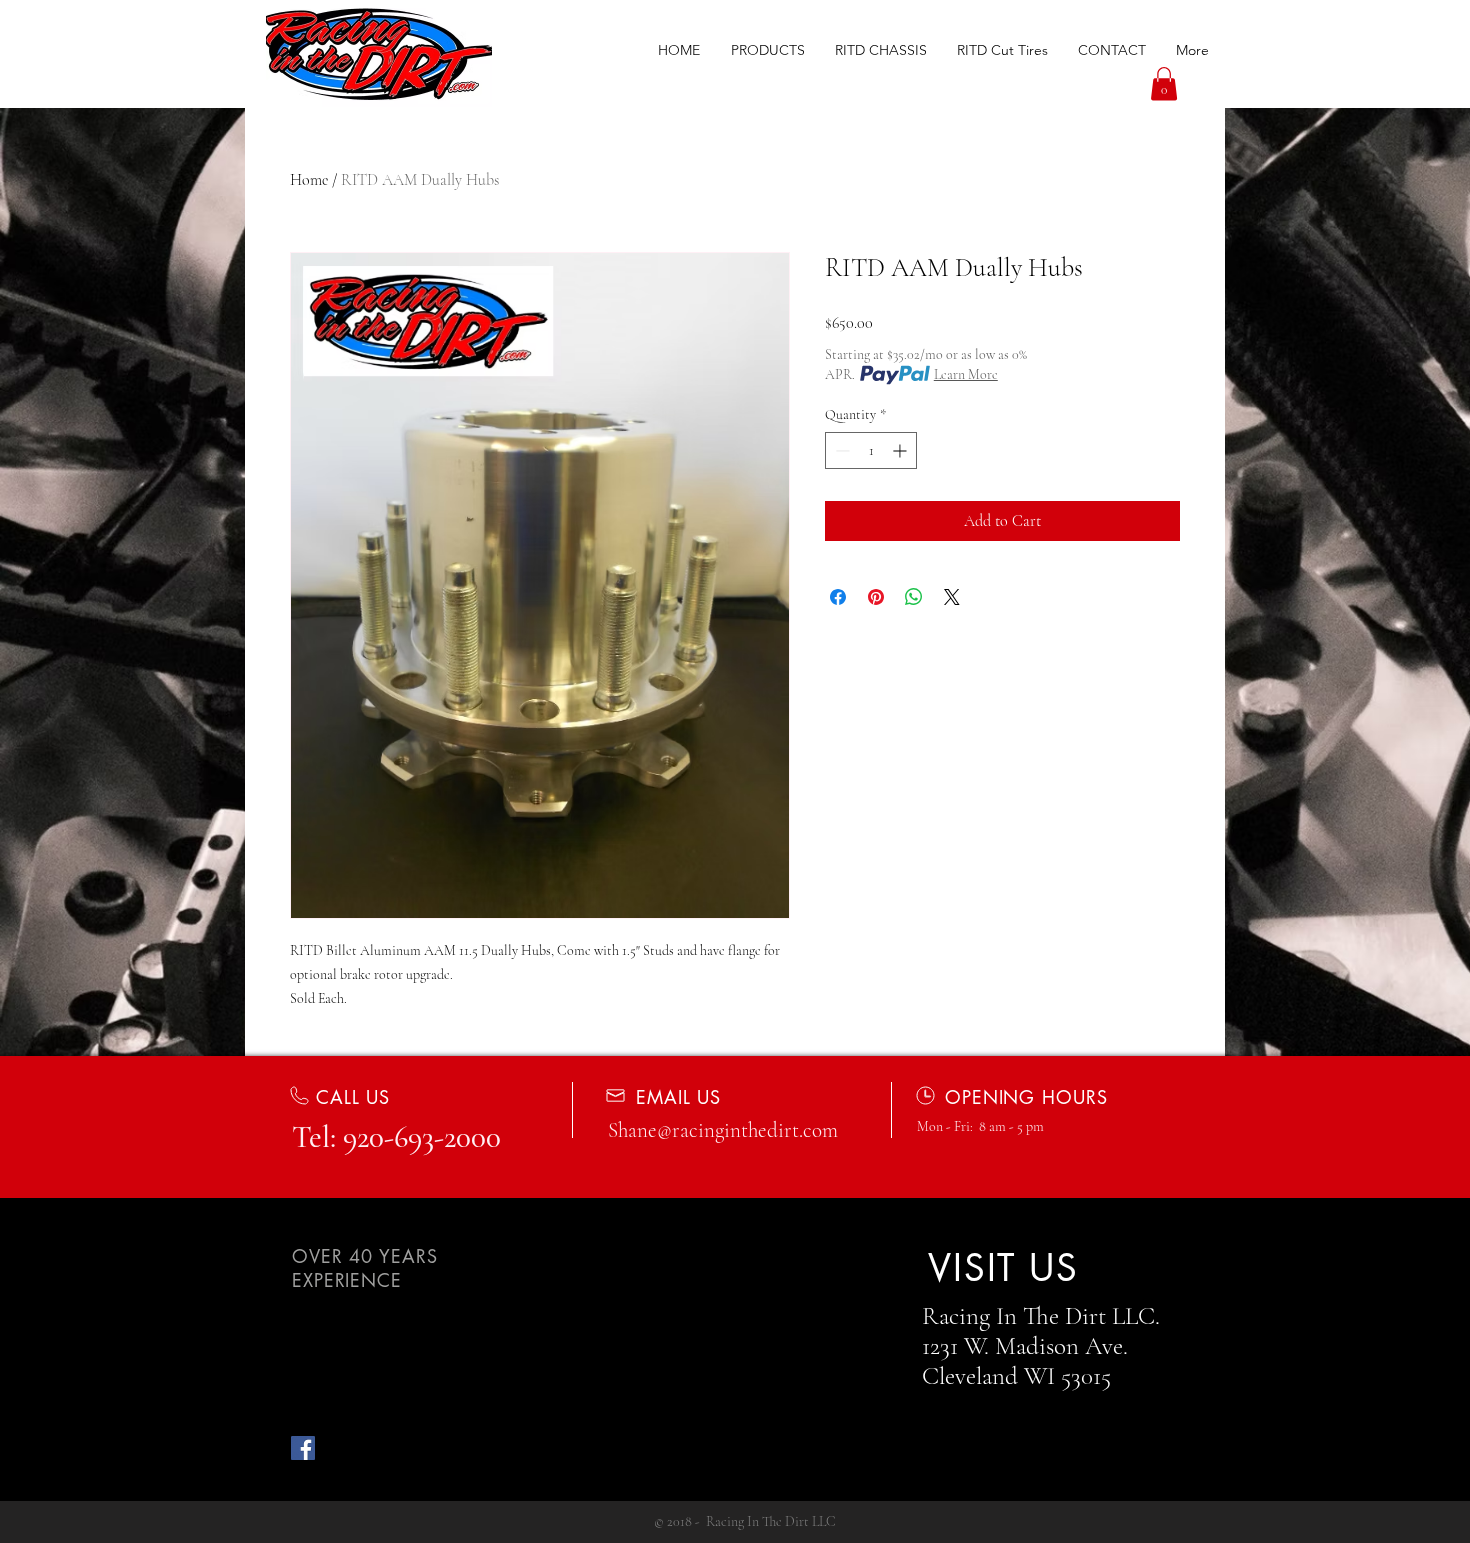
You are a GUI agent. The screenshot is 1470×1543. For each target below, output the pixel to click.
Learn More (966, 374)
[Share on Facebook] (838, 597)
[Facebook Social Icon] (303, 1448)
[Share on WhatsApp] (914, 597)
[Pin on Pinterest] (876, 597)
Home (309, 180)
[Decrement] (840, 450)
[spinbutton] (871, 450)
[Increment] (901, 450)
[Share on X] (952, 597)
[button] (767, 50)
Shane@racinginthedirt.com (723, 1130)
